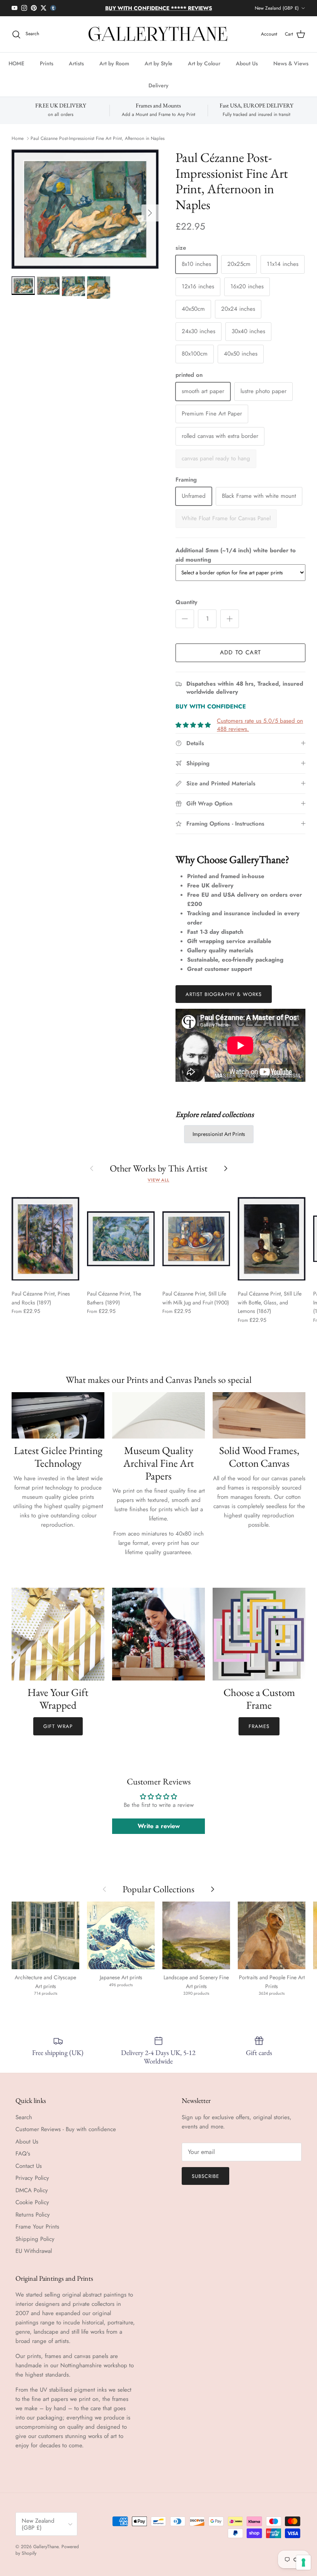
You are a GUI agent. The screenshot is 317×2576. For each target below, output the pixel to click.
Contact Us (29, 2166)
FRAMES (259, 1726)
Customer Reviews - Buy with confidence (66, 2129)
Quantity (186, 602)
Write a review (159, 1826)
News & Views (291, 63)
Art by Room (114, 63)
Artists (76, 63)
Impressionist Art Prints (219, 1134)
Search (24, 2117)
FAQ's (23, 2154)
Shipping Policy (35, 2239)
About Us (247, 63)
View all (158, 1180)
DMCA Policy (32, 2190)
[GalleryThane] (159, 34)
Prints (47, 63)
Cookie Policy (32, 2202)
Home (18, 138)
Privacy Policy (32, 2178)
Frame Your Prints (37, 2227)
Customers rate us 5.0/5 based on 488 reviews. (260, 725)
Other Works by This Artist (159, 1168)
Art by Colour (204, 63)
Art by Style (158, 63)
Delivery (158, 85)
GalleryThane (46, 2547)
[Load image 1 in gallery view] (85, 209)
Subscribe (205, 2176)
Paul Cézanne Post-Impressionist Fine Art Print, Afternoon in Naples (98, 138)
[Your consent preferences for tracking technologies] (303, 2562)
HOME (16, 63)
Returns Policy (33, 2215)
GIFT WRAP (58, 1726)
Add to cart (240, 652)
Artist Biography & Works (224, 994)
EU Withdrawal (34, 2251)
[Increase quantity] (230, 619)
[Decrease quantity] (185, 619)
